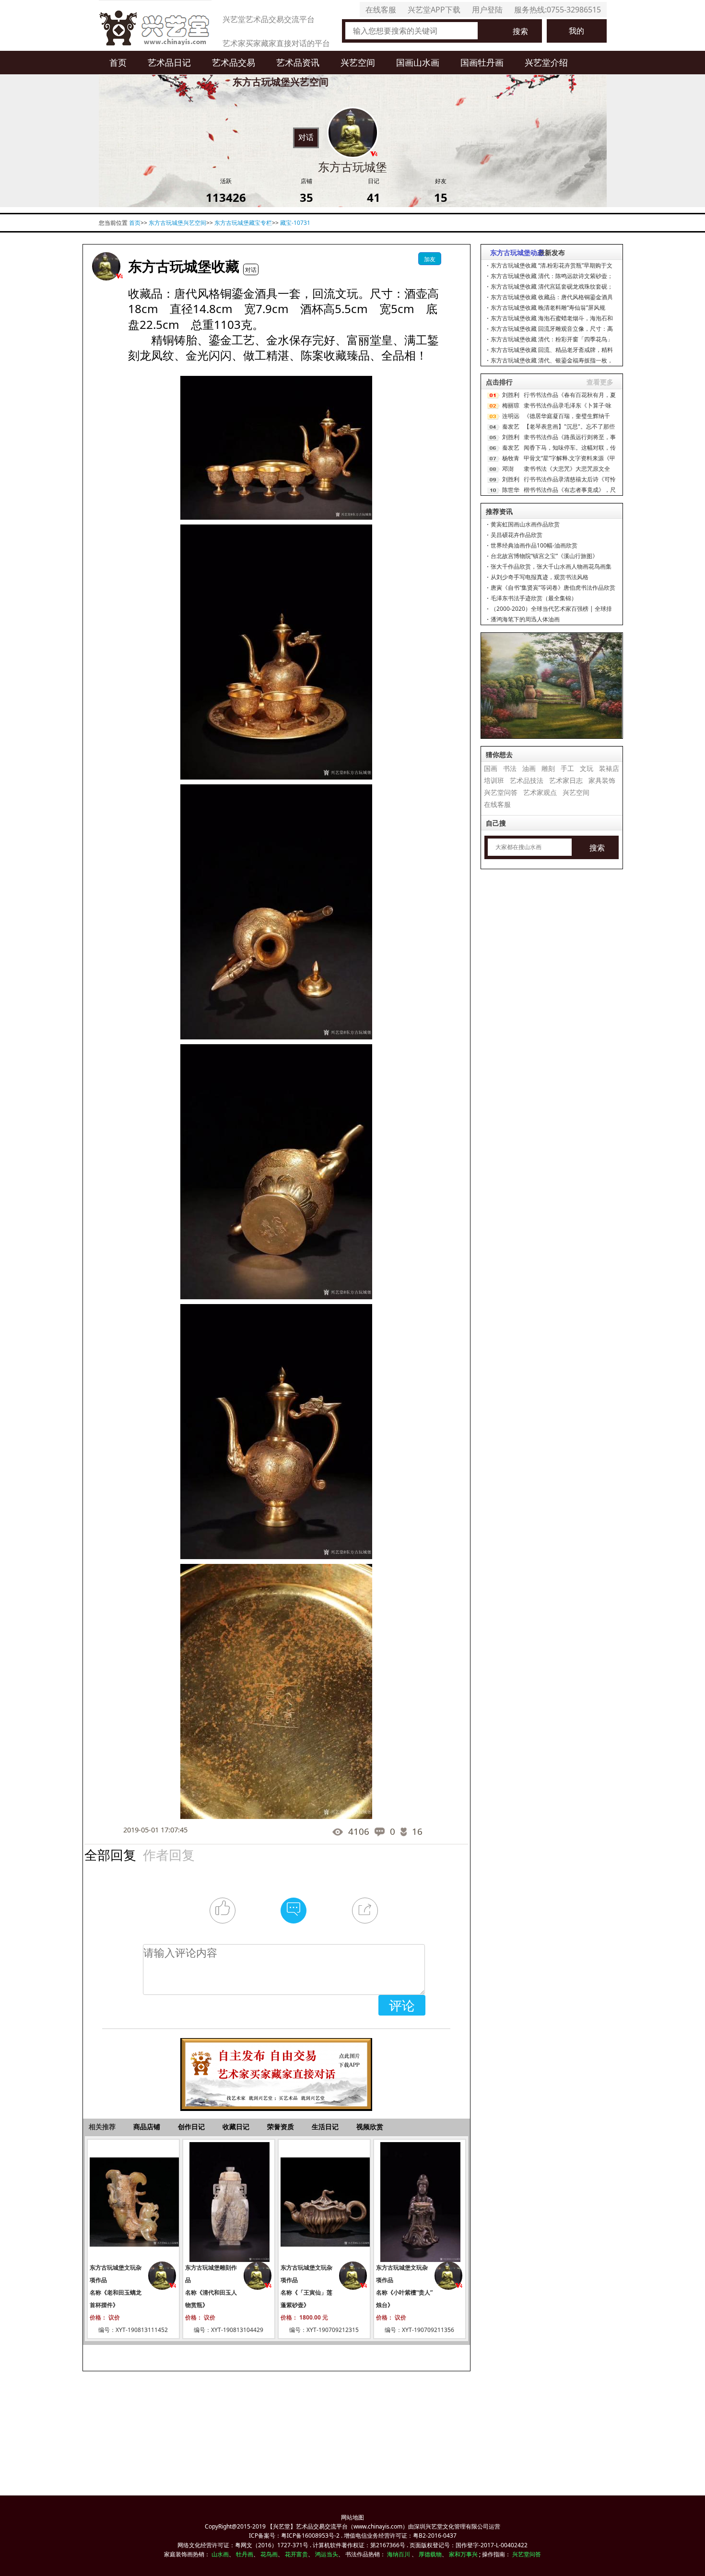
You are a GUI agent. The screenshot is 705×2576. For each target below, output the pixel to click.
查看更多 (600, 382)
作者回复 (169, 1855)
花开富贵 (296, 2554)
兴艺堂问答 (501, 792)
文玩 (587, 768)
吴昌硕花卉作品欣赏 (517, 535)
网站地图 (352, 2517)
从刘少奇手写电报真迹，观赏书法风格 (540, 577)
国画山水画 (418, 62)
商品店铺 (147, 2127)
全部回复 (110, 1855)
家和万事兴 (463, 2554)
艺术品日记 (169, 62)
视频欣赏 (370, 2127)
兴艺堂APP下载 (434, 10)
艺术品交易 (234, 62)
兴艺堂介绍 (546, 62)
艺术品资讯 (298, 62)
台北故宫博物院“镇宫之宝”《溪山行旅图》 (544, 556)
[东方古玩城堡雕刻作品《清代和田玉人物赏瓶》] (229, 2202)
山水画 (220, 2554)
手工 (567, 768)
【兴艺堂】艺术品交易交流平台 (307, 2526)
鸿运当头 (327, 2554)
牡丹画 (245, 2554)
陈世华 (511, 490)
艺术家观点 (540, 792)
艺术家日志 (566, 780)
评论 (402, 2005)
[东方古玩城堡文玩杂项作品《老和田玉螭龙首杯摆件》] (133, 2202)
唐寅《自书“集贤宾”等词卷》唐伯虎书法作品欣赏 (553, 588)
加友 (430, 259)
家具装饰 (602, 780)
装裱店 (609, 768)
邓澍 (508, 469)
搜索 (520, 31)
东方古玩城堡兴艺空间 (177, 223)
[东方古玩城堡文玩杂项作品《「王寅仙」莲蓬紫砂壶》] (324, 2202)
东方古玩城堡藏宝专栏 (243, 223)
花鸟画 (269, 2554)
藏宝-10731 (295, 223)
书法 (510, 768)
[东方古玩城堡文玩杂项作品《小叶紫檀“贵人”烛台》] (420, 2202)
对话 (306, 137)
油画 (529, 768)
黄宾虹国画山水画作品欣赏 (525, 524)
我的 (576, 31)
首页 (118, 62)
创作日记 (191, 2127)
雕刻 (548, 768)
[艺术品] (155, 25)
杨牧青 (511, 458)
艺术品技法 (527, 780)
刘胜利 (511, 395)
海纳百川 (399, 2554)
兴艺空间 (358, 62)
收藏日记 (236, 2127)
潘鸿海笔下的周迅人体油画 (525, 619)
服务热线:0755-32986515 (558, 10)
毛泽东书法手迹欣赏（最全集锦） (534, 598)
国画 (491, 768)
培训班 (494, 780)
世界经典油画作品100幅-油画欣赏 (534, 545)
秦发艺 (511, 426)
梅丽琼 (511, 405)
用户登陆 (487, 10)
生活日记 (325, 2127)
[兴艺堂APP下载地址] (276, 2069)
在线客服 (381, 10)
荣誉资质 (281, 2127)
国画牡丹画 (482, 62)
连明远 (511, 416)
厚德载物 (430, 2554)
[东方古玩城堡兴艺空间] (106, 266)
